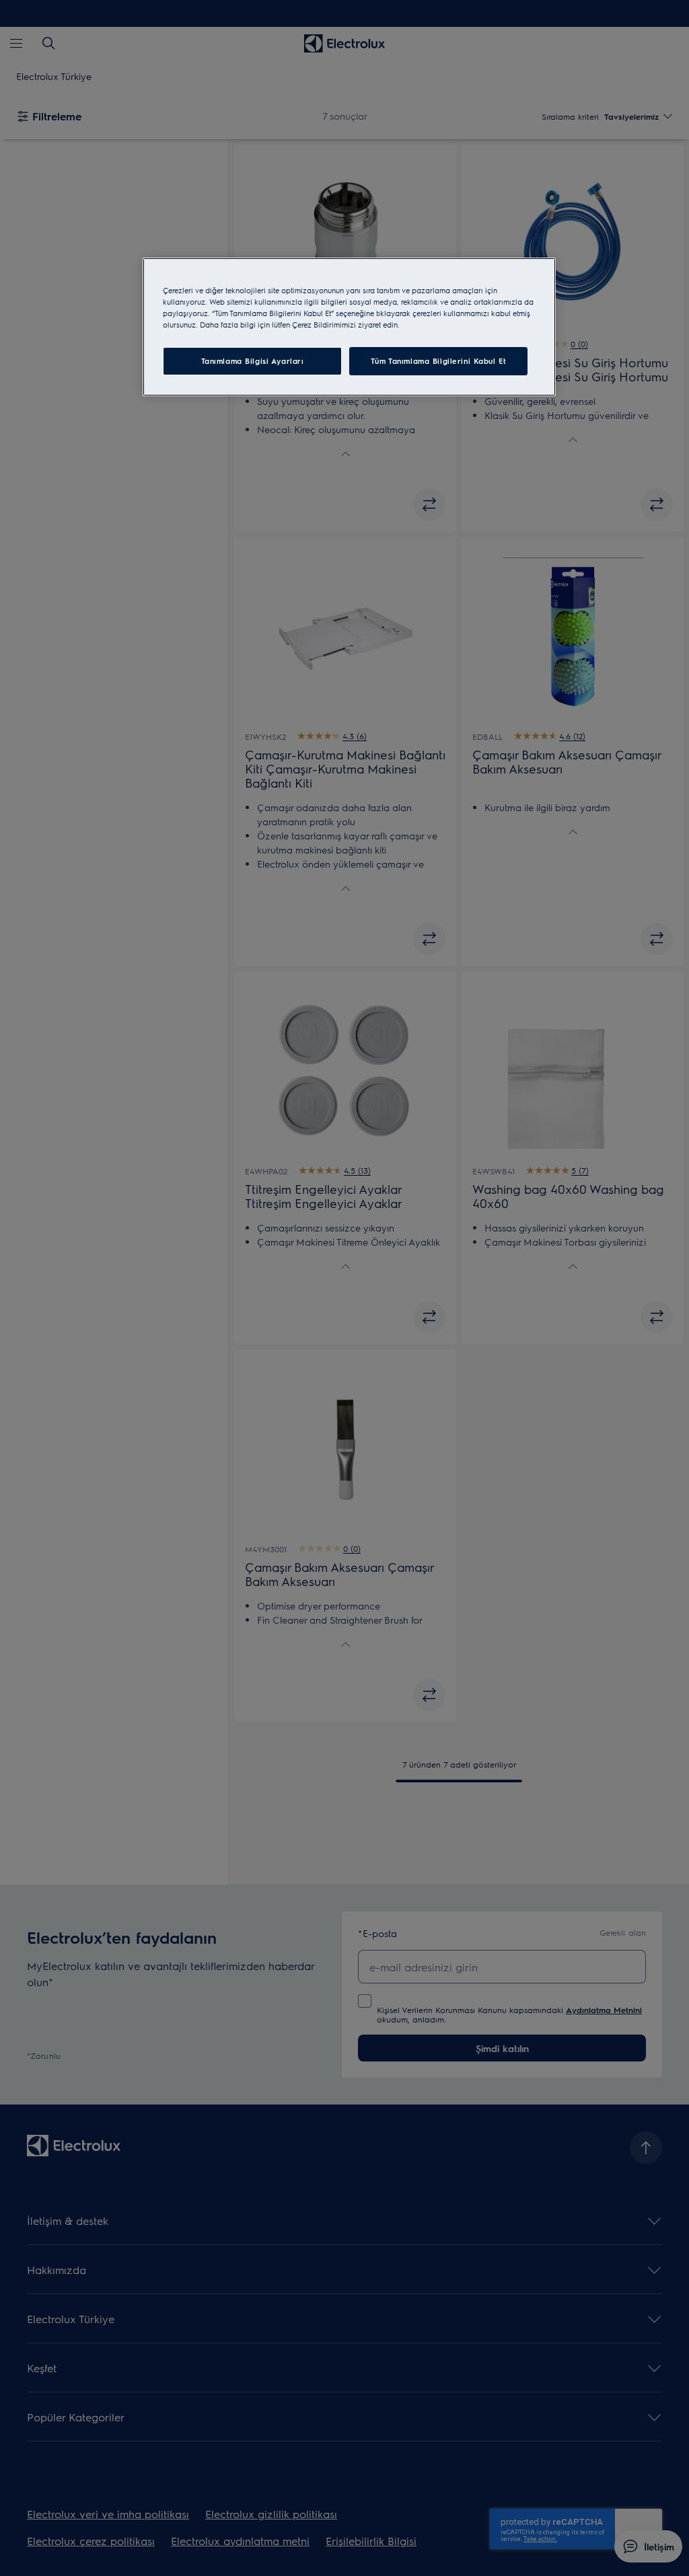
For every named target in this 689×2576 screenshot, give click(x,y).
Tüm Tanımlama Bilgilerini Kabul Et (438, 361)
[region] (349, 327)
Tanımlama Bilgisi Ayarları (253, 361)
